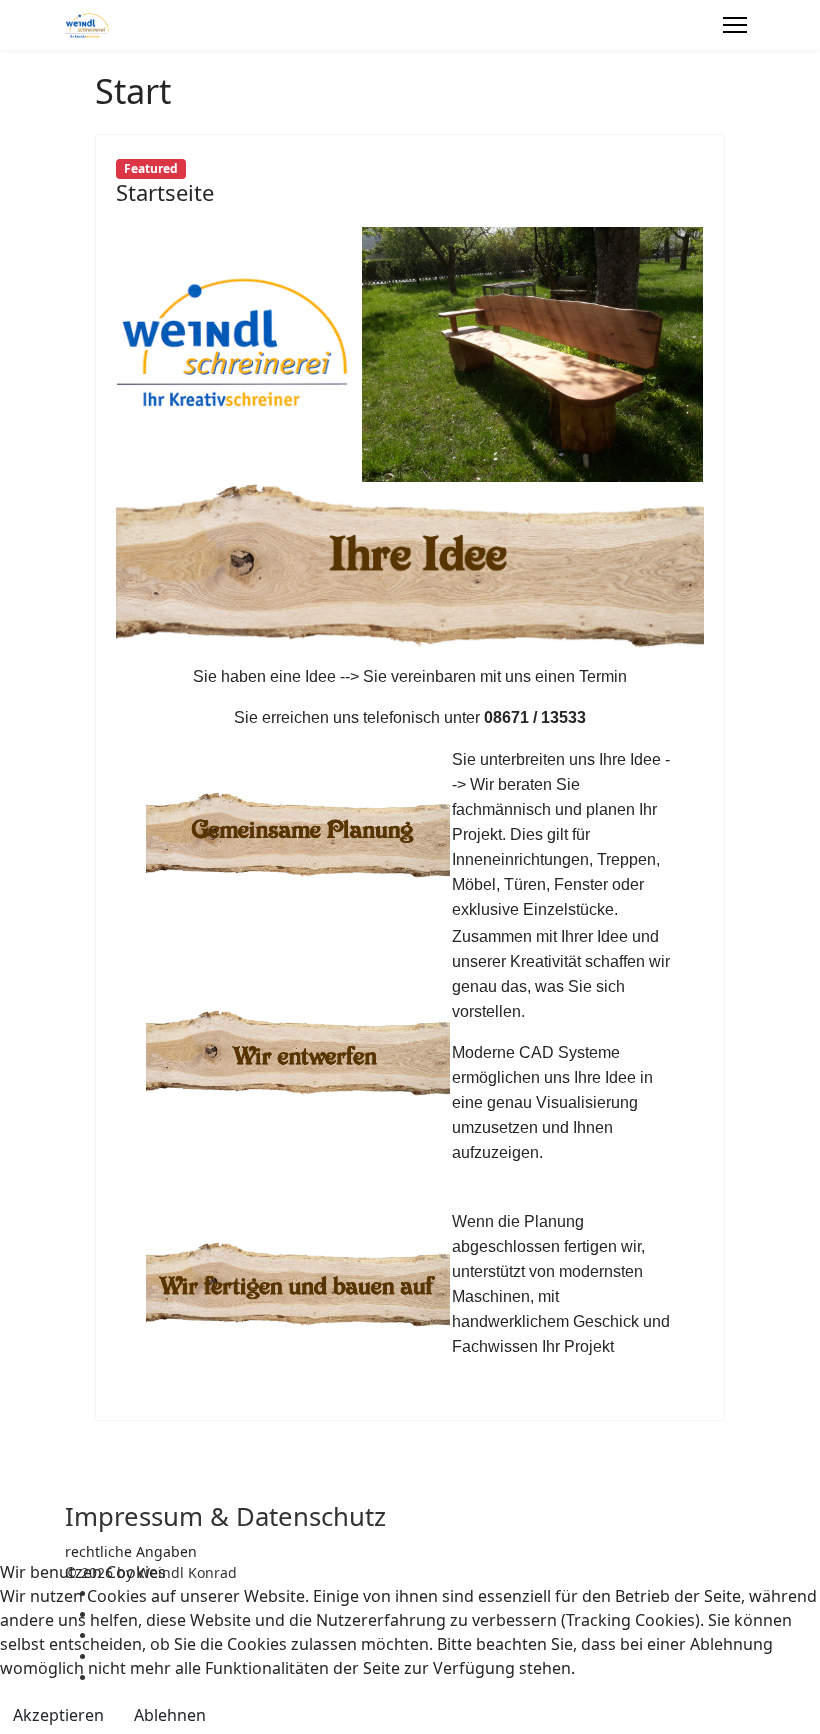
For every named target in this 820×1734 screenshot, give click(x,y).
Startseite (165, 192)
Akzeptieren (58, 1715)
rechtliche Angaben (131, 1551)
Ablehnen (170, 1715)
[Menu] (735, 25)
